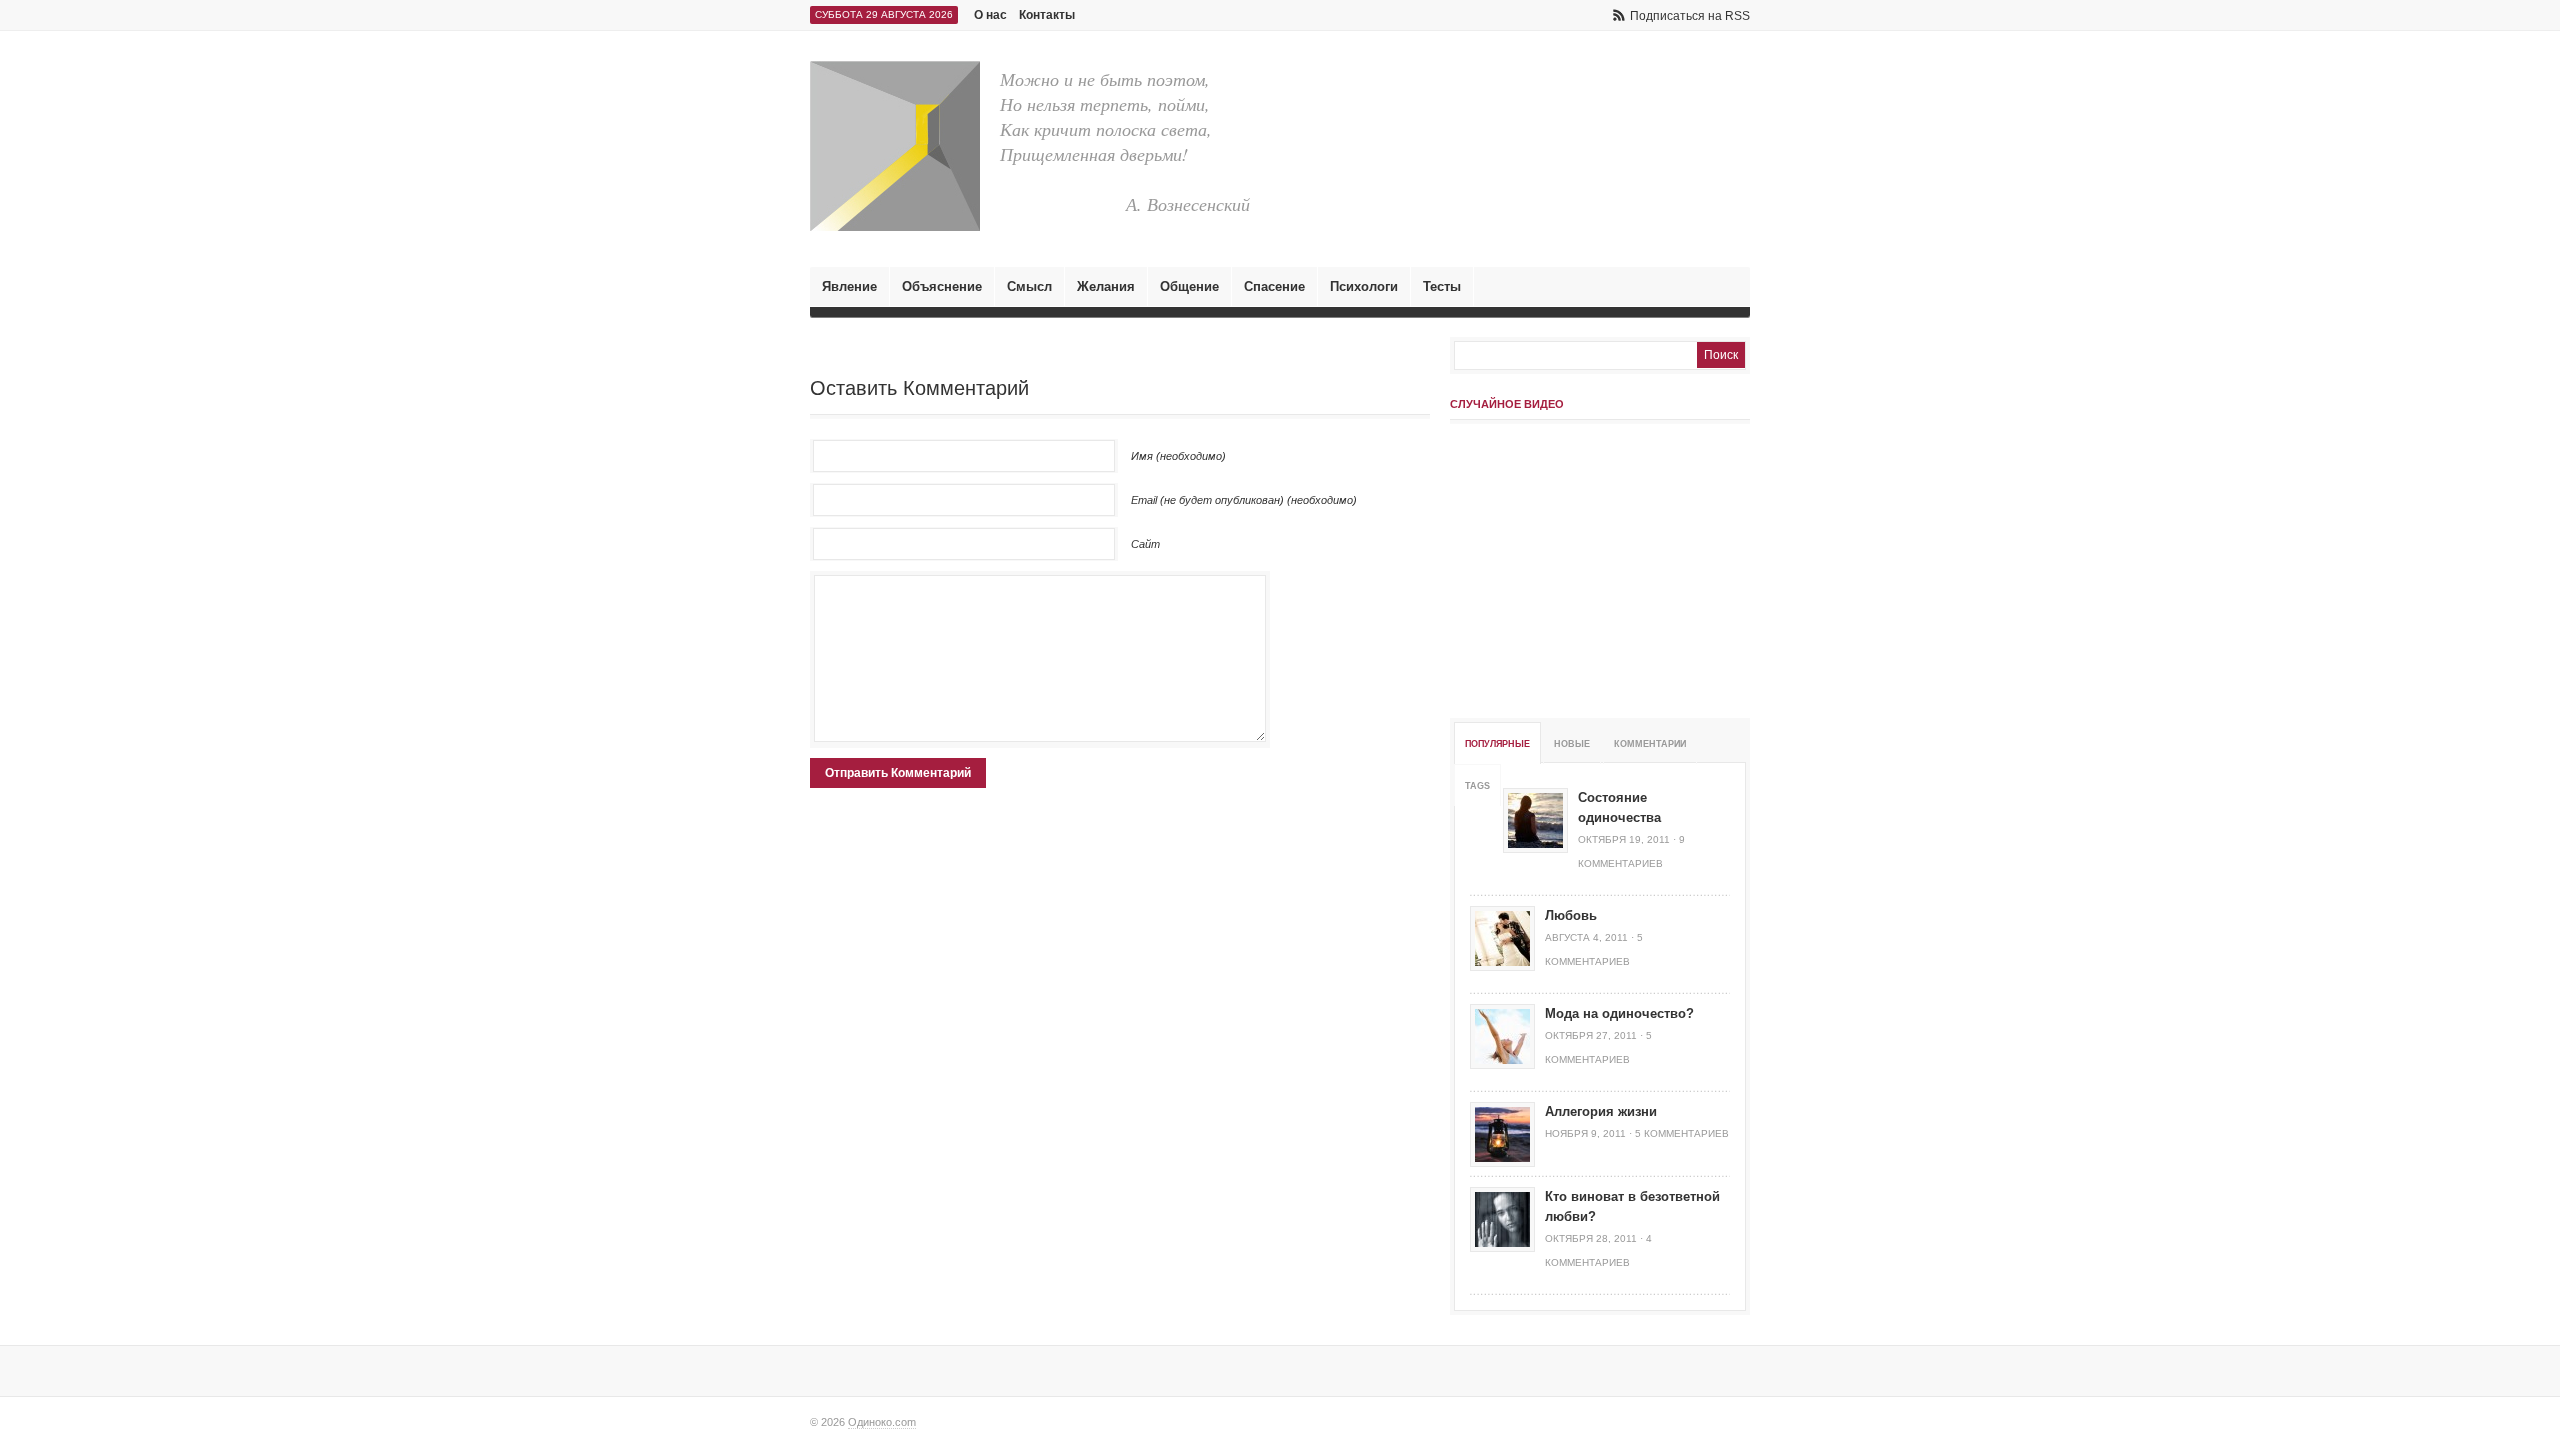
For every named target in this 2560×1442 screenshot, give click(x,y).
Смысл (1029, 286)
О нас (990, 15)
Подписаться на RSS (1690, 16)
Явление (849, 286)
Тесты (1442, 286)
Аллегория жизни (1601, 1111)
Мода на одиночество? (1619, 1013)
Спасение (1274, 286)
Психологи (1364, 286)
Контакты (1047, 15)
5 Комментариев (1682, 1133)
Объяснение (942, 286)
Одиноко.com (882, 1422)
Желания (1106, 286)
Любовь (1571, 915)
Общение (1189, 286)
